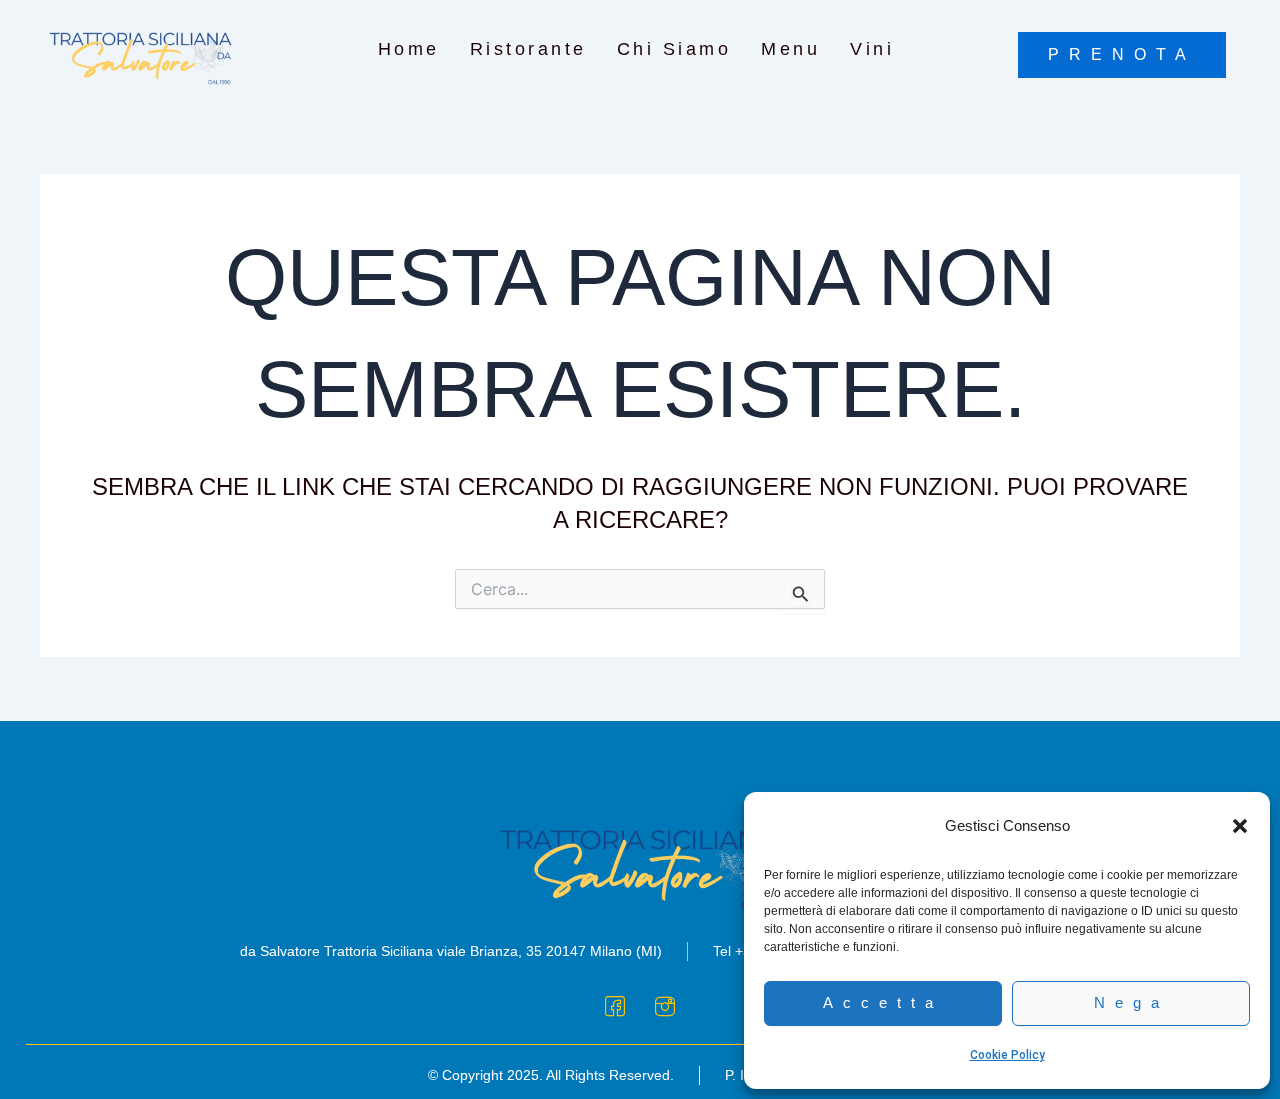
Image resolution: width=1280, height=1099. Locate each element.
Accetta (883, 1002)
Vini (872, 49)
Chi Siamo (674, 49)
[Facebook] (615, 1005)
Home (409, 49)
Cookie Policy (1007, 1055)
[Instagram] (665, 1005)
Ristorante (528, 49)
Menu (790, 49)
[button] (1240, 826)
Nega (1131, 1002)
